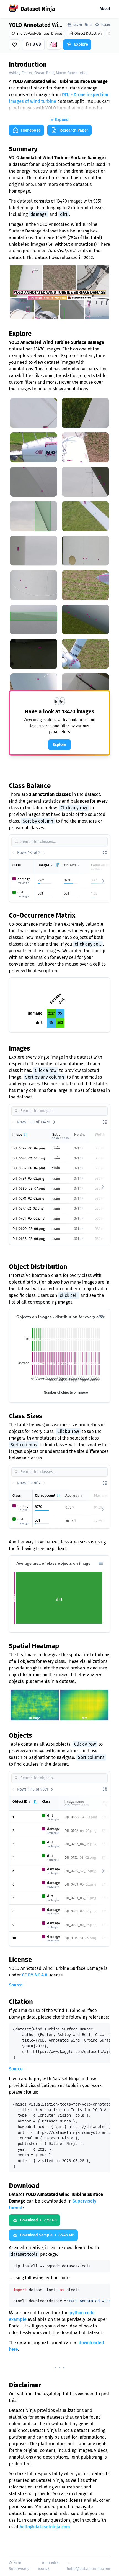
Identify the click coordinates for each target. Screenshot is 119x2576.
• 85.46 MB (47, 2235)
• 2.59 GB (38, 2220)
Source (16, 1985)
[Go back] (13, 853)
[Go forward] (44, 853)
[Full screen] (105, 853)
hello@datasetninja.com (45, 2527)
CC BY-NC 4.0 (35, 1975)
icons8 (44, 2569)
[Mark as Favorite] (14, 45)
